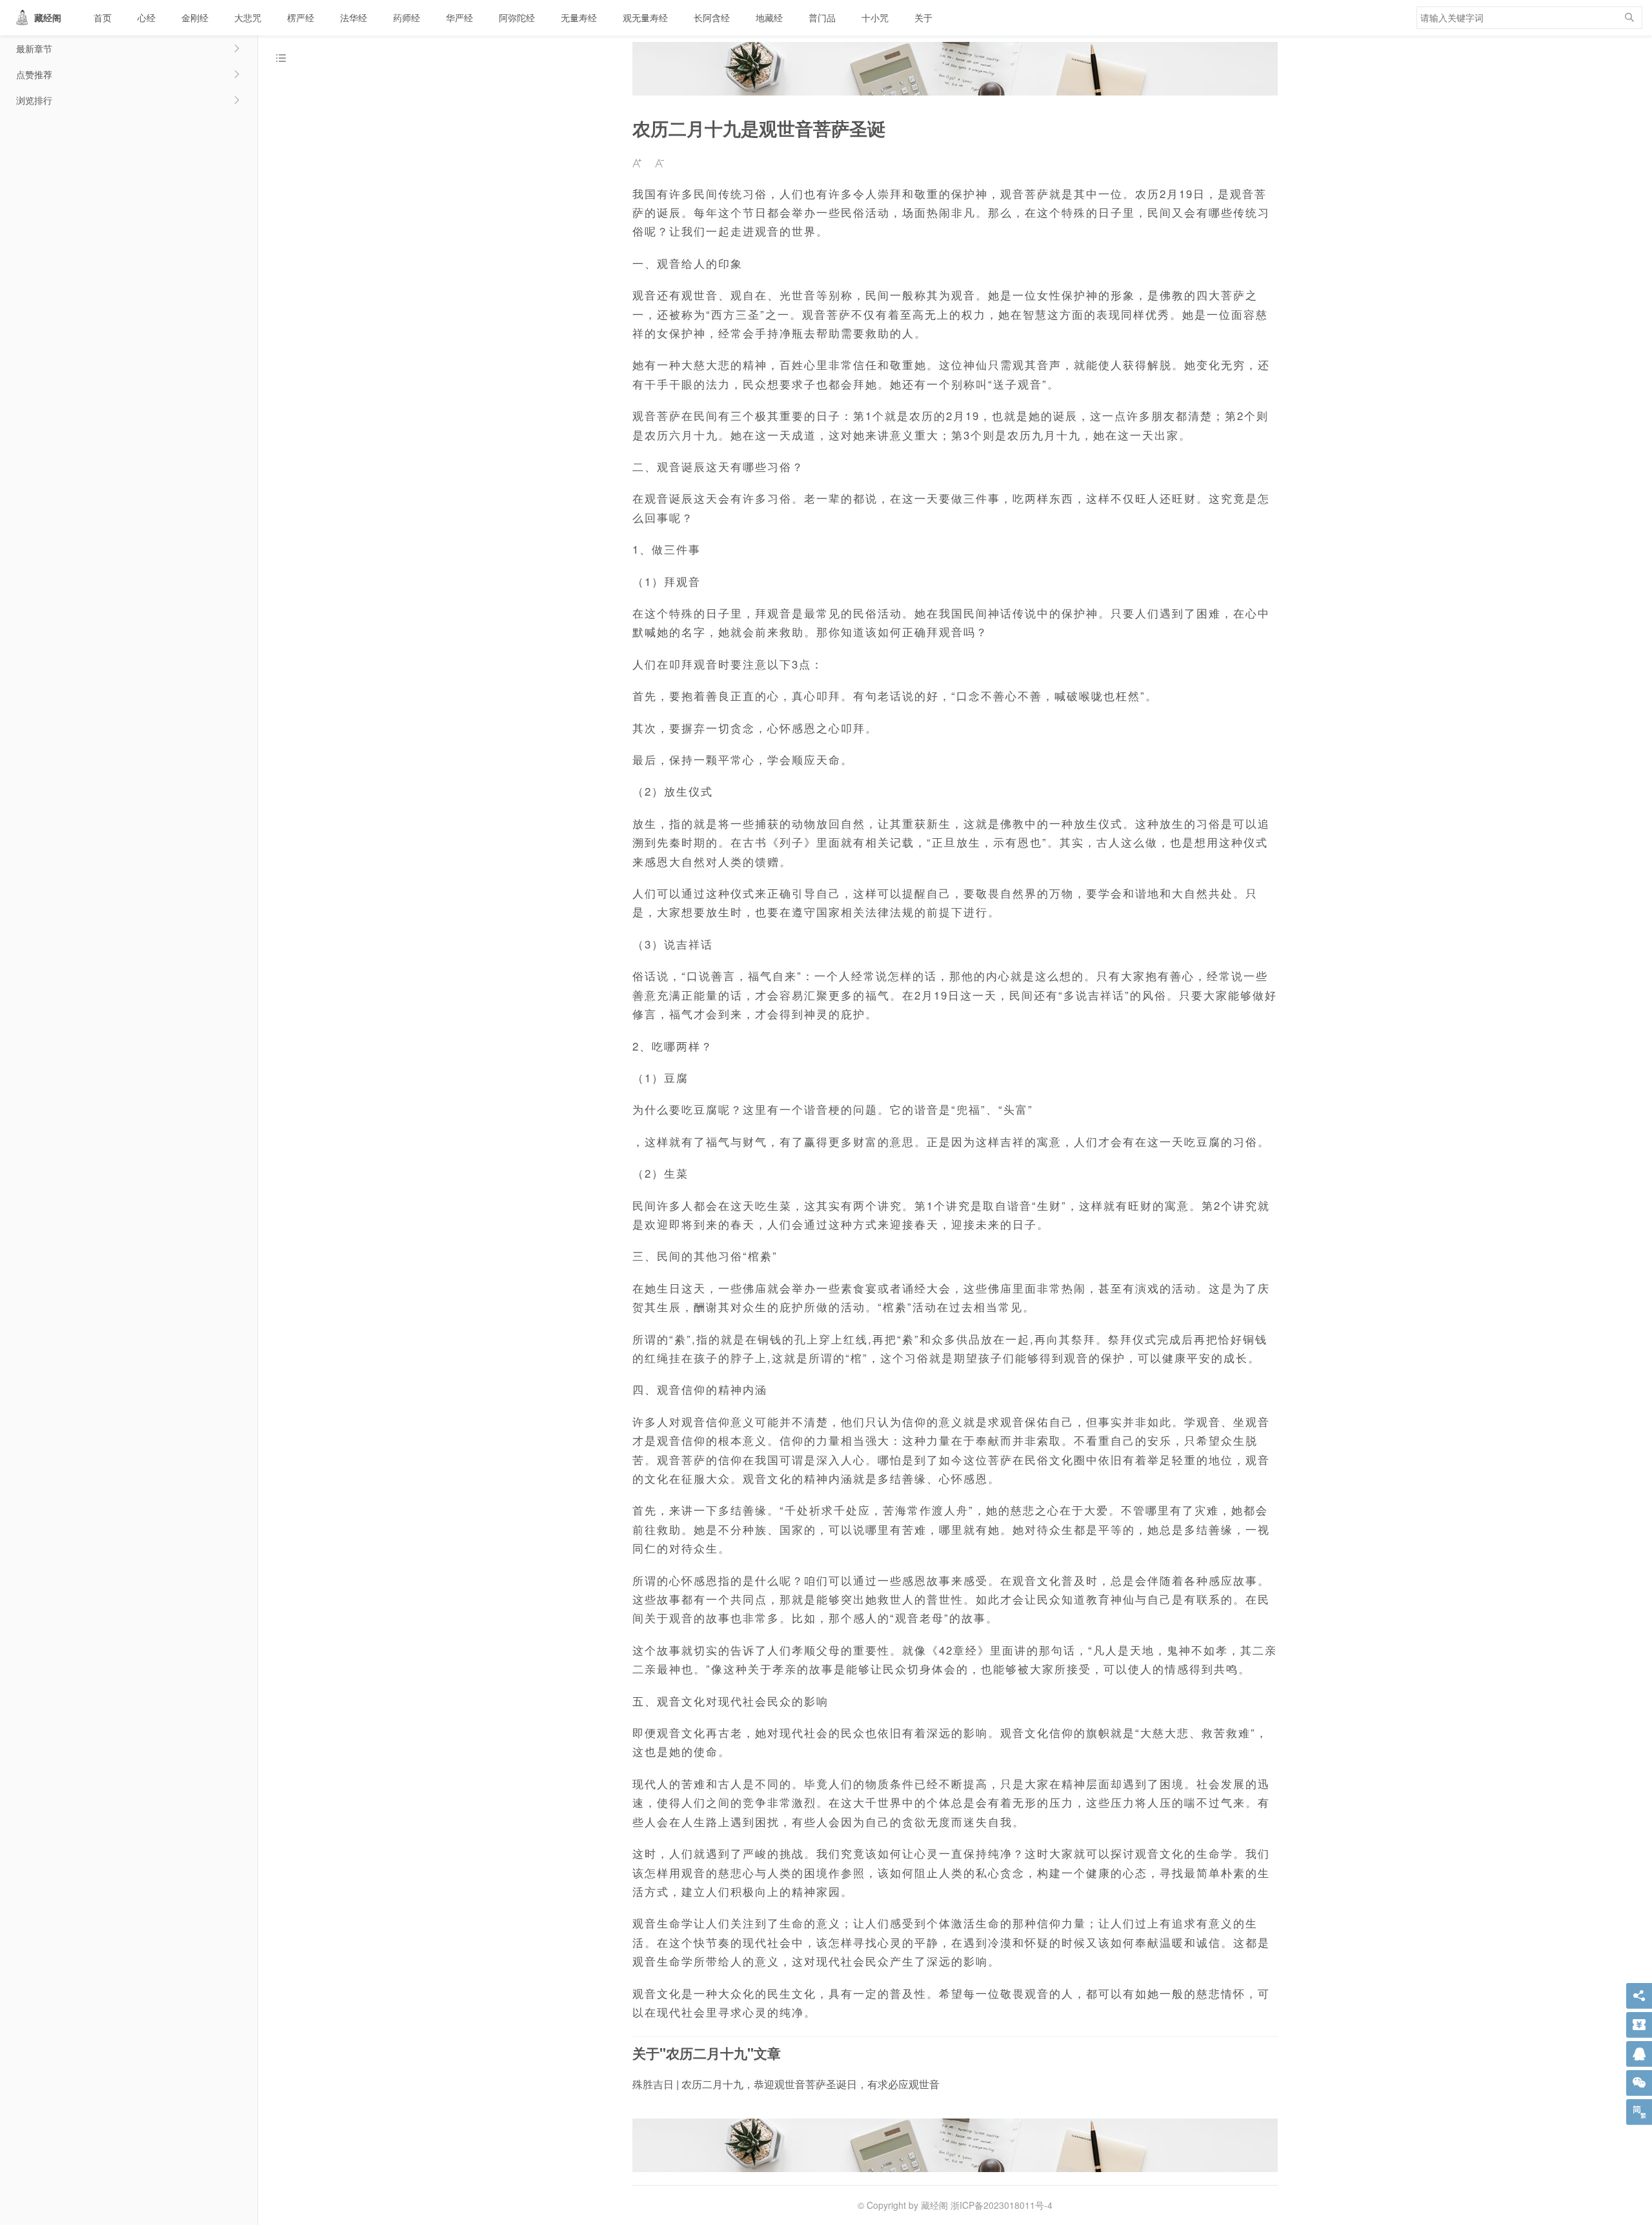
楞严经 (301, 17)
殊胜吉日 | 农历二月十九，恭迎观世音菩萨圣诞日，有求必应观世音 (786, 2084)
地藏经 (769, 17)
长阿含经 (712, 17)
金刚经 (195, 17)
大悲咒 (248, 17)
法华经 (354, 17)
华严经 (459, 17)
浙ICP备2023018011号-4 (1002, 2205)
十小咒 (875, 17)
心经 (146, 17)
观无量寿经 (645, 17)
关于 (923, 17)
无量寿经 (579, 17)
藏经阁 (48, 17)
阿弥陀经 (517, 17)
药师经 (407, 17)
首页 (103, 17)
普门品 (822, 17)
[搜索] (1629, 18)
